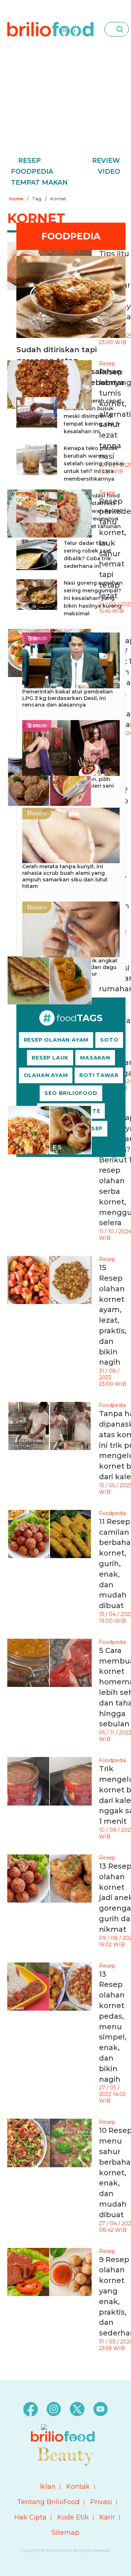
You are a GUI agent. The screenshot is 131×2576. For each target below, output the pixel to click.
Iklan (48, 2487)
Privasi (101, 2502)
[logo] (50, 29)
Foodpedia (32, 172)
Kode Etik (73, 2517)
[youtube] (100, 2409)
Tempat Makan (39, 182)
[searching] (120, 29)
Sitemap (65, 2533)
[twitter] (77, 2409)
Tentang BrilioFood (48, 2502)
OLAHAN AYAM (46, 1075)
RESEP (93, 1129)
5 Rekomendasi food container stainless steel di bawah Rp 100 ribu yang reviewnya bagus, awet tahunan (93, 511)
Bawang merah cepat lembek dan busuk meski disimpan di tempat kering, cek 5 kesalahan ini (93, 416)
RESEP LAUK (50, 1058)
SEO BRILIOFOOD (71, 1093)
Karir (107, 2517)
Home (16, 199)
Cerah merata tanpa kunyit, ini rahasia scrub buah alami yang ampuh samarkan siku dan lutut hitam (65, 876)
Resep (29, 161)
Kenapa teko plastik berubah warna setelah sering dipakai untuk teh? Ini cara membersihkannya (94, 464)
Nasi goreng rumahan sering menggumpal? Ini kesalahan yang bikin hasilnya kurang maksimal (93, 598)
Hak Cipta (30, 2517)
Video (109, 172)
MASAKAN (95, 1058)
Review (106, 161)
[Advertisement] (65, 107)
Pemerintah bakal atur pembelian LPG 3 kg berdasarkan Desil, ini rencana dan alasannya (68, 698)
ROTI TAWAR (99, 1075)
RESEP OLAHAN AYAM (56, 1040)
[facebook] (31, 2409)
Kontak (78, 2487)
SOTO (109, 1040)
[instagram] (54, 2409)
